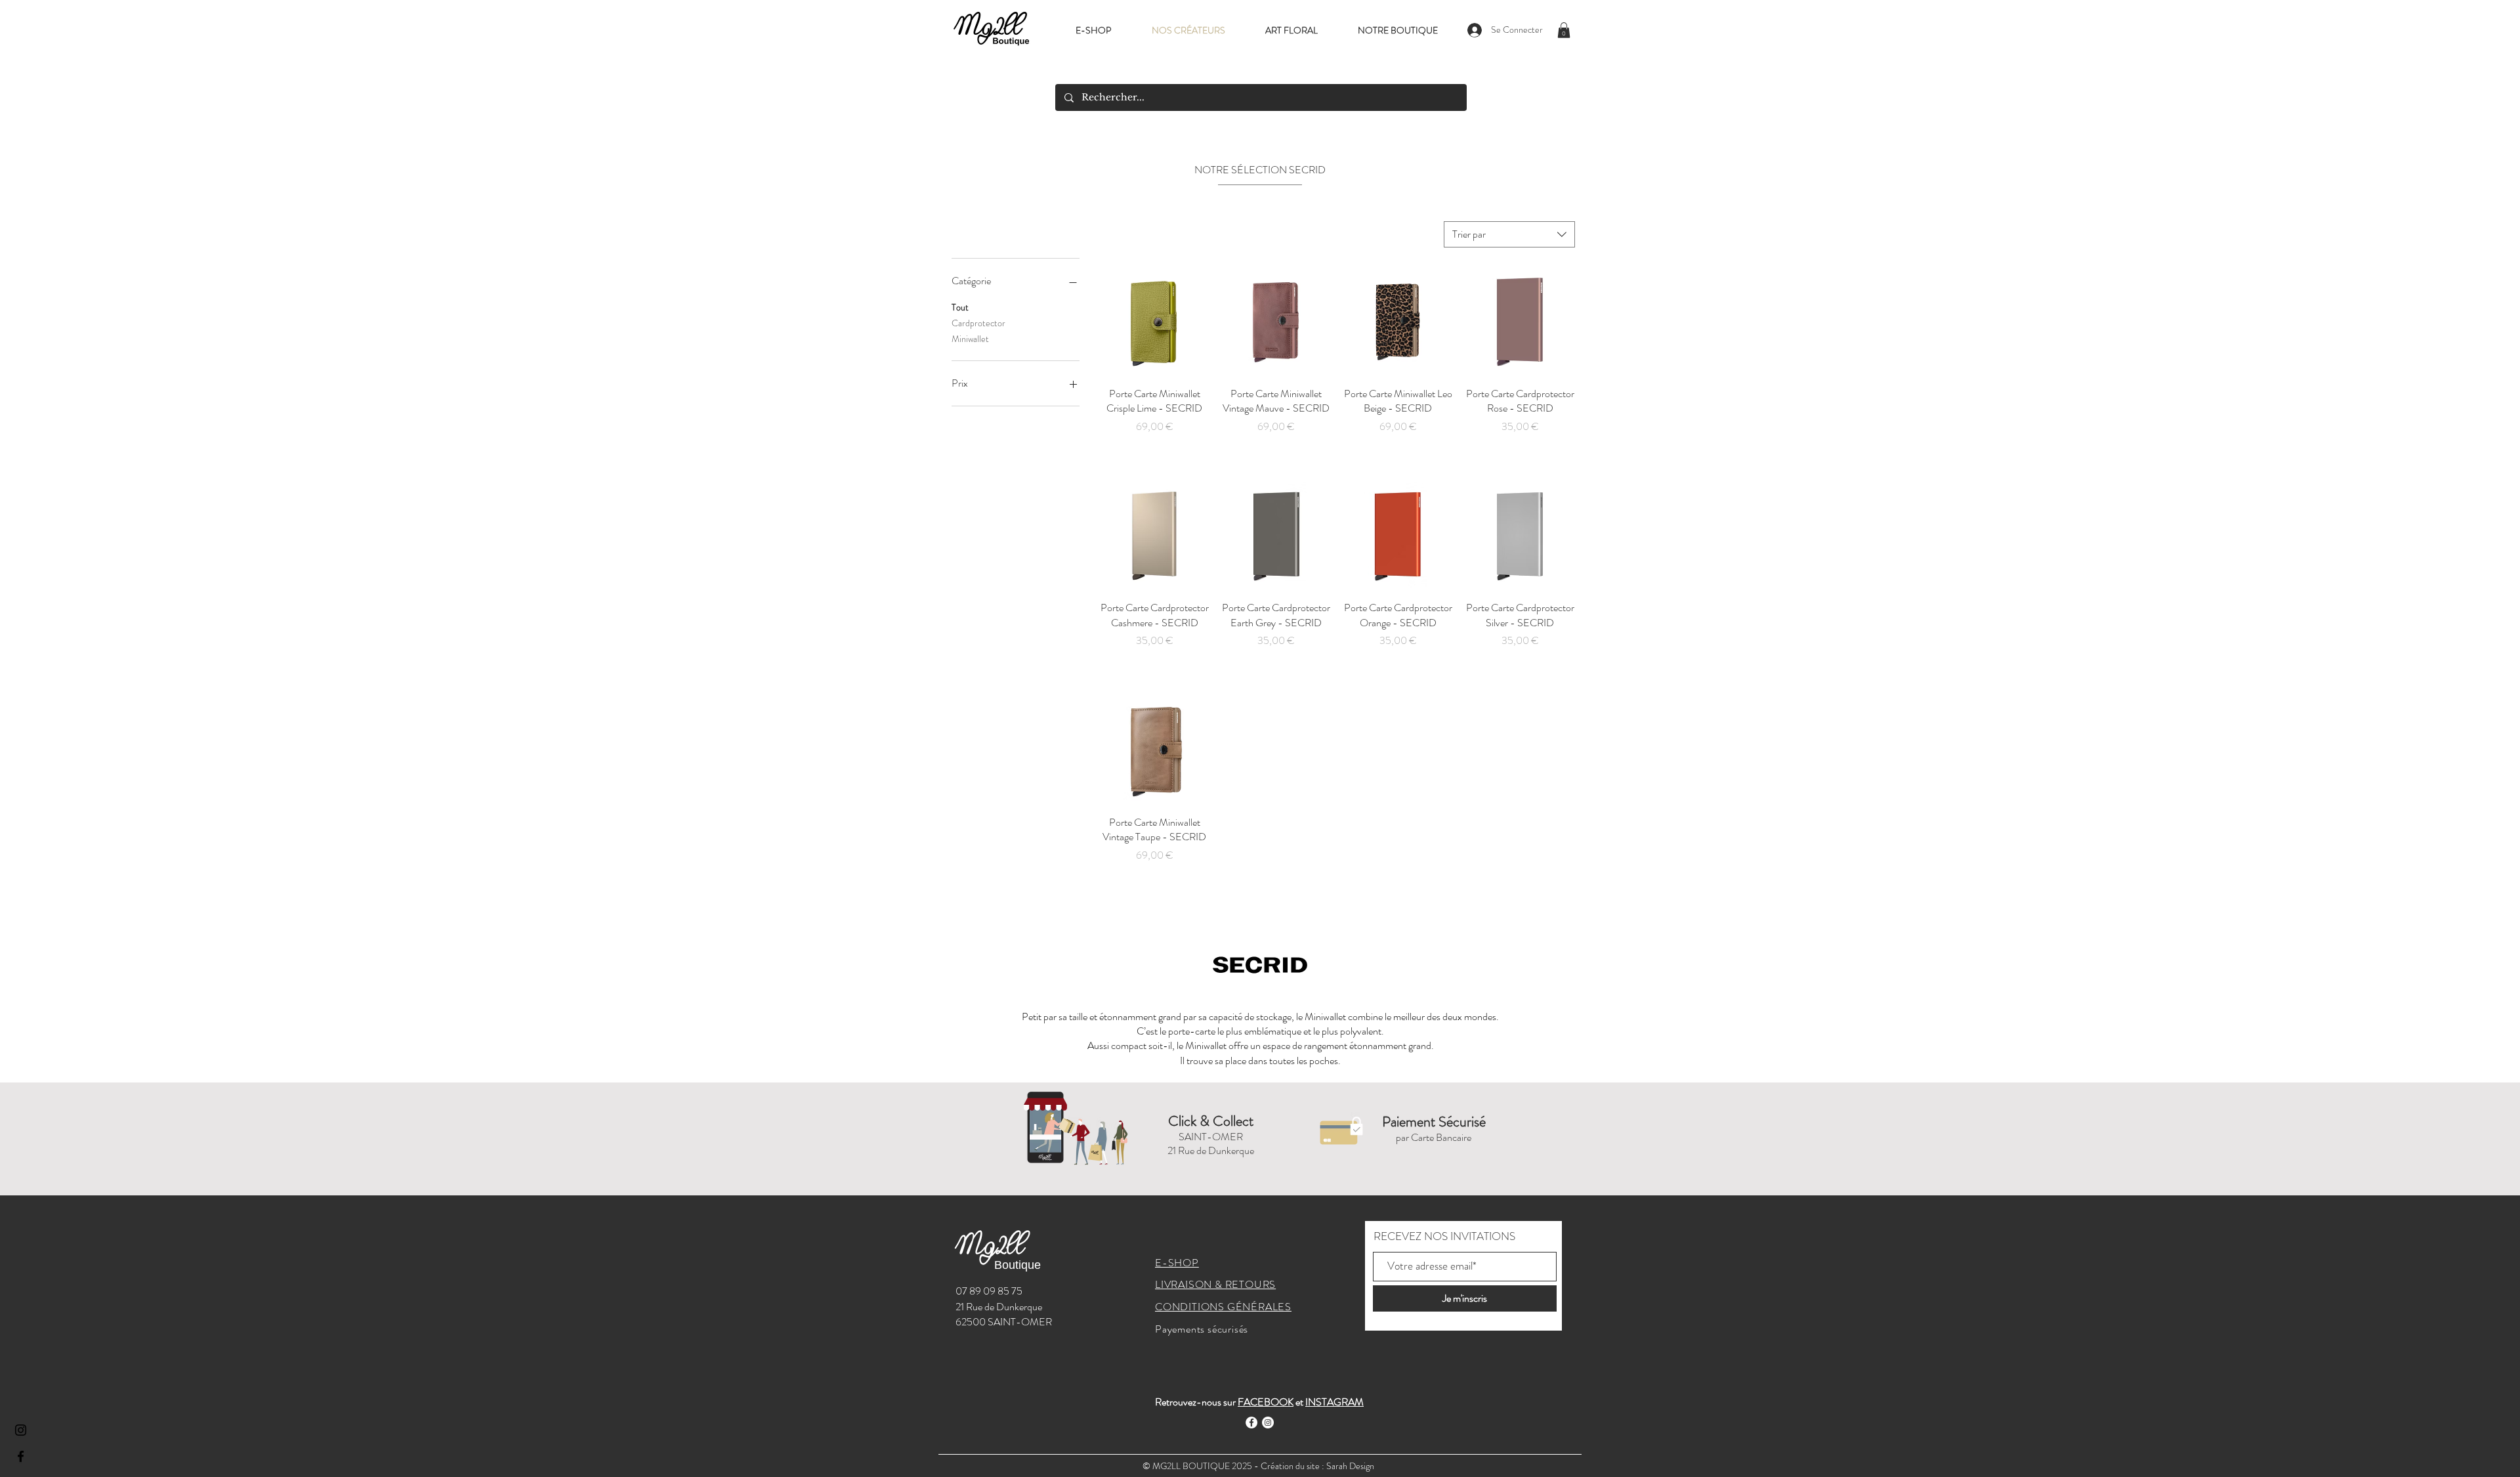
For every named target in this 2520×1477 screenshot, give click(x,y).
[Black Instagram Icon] (21, 1430)
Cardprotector (978, 323)
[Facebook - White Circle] (1251, 1423)
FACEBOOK (1266, 1402)
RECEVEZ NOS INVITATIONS (1444, 1236)
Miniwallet (970, 339)
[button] (1564, 30)
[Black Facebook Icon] (21, 1456)
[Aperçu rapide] (1154, 322)
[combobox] (1509, 234)
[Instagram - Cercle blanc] (1268, 1423)
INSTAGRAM (1334, 1402)
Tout (960, 307)
